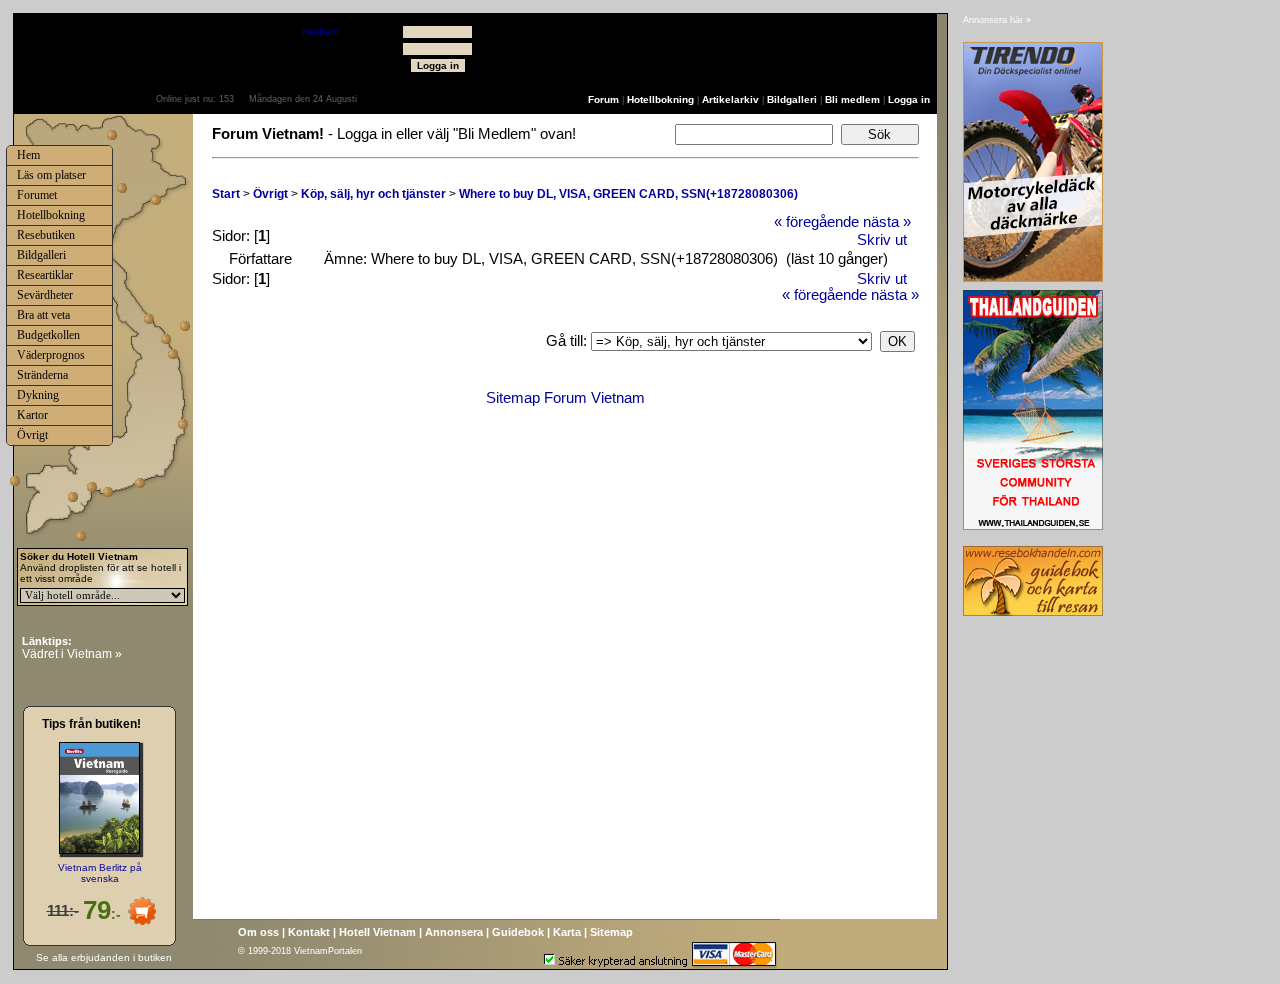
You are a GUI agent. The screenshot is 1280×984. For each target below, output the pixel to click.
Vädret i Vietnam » (72, 654)
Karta (567, 932)
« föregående (816, 222)
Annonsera (454, 932)
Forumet (37, 195)
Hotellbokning (660, 99)
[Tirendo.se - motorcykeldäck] (1033, 277)
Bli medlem (852, 99)
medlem (320, 31)
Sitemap (611, 932)
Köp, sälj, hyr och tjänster (373, 194)
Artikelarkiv (730, 99)
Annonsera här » (997, 20)
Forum (603, 99)
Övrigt (270, 194)
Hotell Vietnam (377, 932)
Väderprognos (51, 355)
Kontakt (309, 932)
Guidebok (518, 932)
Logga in (909, 99)
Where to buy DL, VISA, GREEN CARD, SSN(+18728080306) (628, 194)
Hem (28, 155)
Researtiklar (45, 275)
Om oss (258, 932)
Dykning (38, 395)
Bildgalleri (792, 99)
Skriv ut (882, 240)
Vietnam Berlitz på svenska (100, 873)
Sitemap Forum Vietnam (565, 398)
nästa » (887, 222)
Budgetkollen (48, 335)
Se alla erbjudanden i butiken (104, 957)
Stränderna (42, 375)
